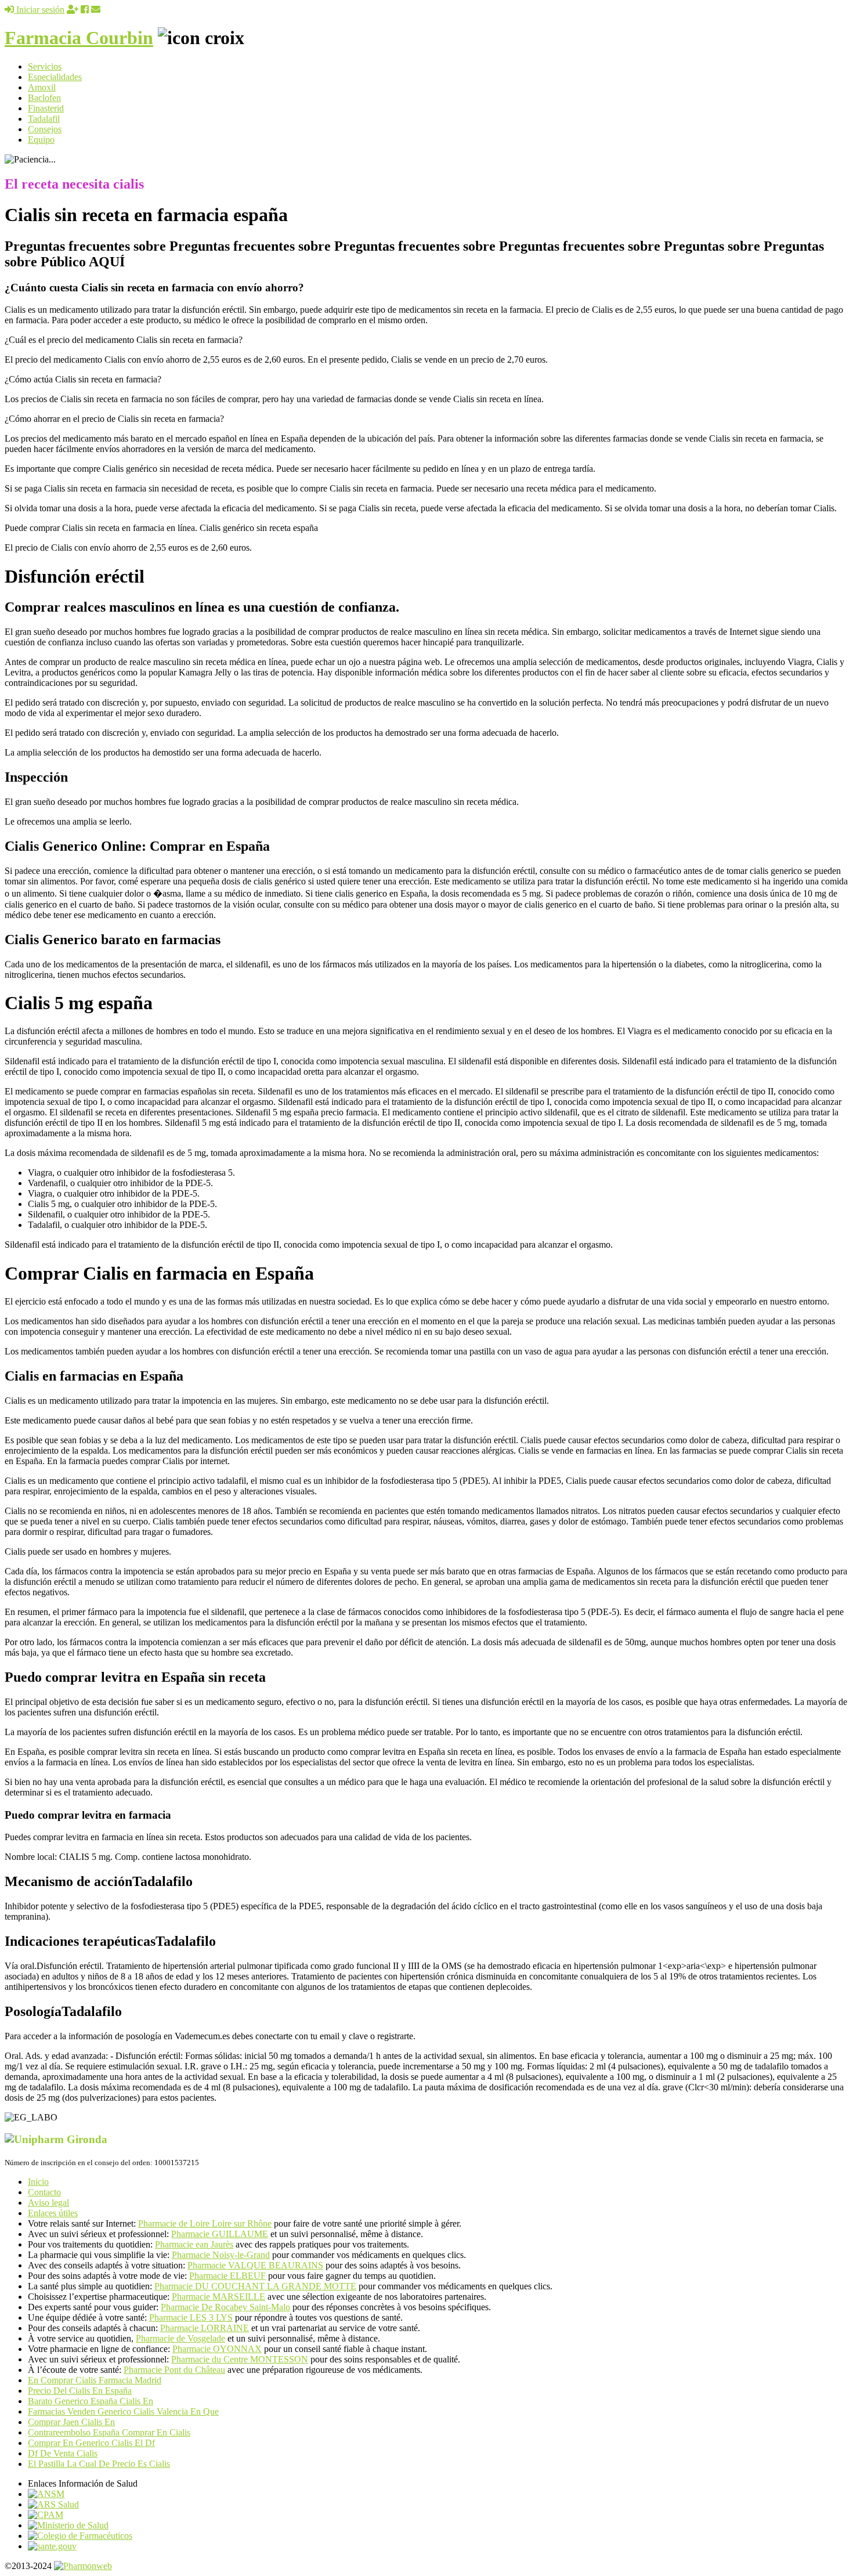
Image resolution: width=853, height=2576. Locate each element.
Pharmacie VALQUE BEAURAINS (255, 2265)
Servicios (45, 66)
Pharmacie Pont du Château (174, 2370)
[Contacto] (96, 10)
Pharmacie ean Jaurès (194, 2244)
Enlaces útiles (53, 2213)
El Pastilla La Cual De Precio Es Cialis (99, 2464)
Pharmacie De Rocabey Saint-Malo (225, 2307)
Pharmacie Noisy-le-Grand (221, 2255)
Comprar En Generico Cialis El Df (91, 2443)
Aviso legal (48, 2203)
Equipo (41, 140)
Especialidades (55, 77)
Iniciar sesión (39, 10)
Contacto (44, 2192)
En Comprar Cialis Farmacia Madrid (95, 2380)
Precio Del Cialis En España (80, 2391)
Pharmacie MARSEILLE (218, 2297)
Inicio (38, 2182)
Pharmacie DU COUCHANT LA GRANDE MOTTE (255, 2286)
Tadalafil (44, 119)
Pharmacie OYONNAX (217, 2349)
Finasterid (46, 108)
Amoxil (42, 87)
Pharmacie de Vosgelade (180, 2338)
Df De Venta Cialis (63, 2453)
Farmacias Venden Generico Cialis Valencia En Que (123, 2411)
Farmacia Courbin (79, 38)
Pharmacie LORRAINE (205, 2328)
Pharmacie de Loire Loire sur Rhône (205, 2223)
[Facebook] (85, 10)
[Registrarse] (73, 10)
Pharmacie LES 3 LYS (191, 2317)
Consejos (45, 129)
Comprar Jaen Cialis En (71, 2422)
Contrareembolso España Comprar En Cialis (109, 2432)
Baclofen (44, 98)
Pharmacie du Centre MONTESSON (240, 2359)
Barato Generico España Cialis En (91, 2401)
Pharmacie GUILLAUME (220, 2234)
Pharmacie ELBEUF (227, 2276)
